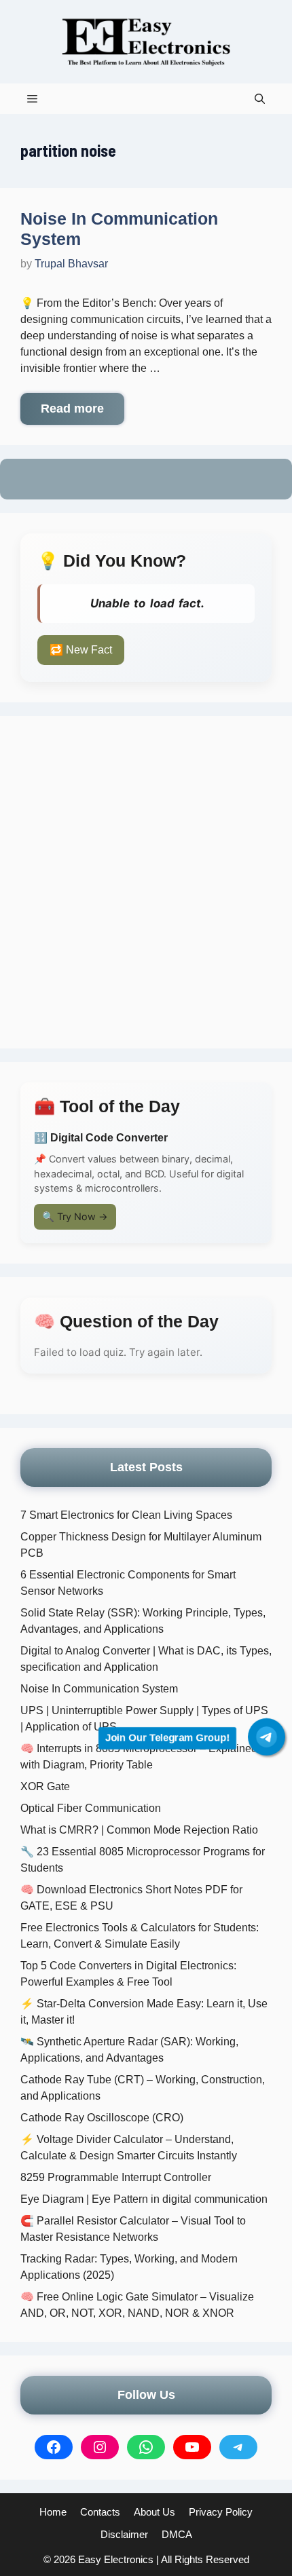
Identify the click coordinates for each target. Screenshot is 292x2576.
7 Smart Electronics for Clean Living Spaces (126, 1515)
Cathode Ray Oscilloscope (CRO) (102, 2118)
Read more (72, 409)
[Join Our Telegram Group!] (267, 1737)
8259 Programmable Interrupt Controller (116, 2177)
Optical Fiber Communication (91, 1808)
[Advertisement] (146, 882)
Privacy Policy (221, 2512)
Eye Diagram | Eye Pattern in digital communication (144, 2199)
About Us (154, 2512)
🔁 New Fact (81, 650)
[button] (260, 99)
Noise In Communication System (99, 1689)
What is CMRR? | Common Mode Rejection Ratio (139, 1830)
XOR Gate (45, 1786)
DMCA (177, 2534)
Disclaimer (124, 2534)
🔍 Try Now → (75, 1216)
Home (53, 2512)
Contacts (100, 2512)
